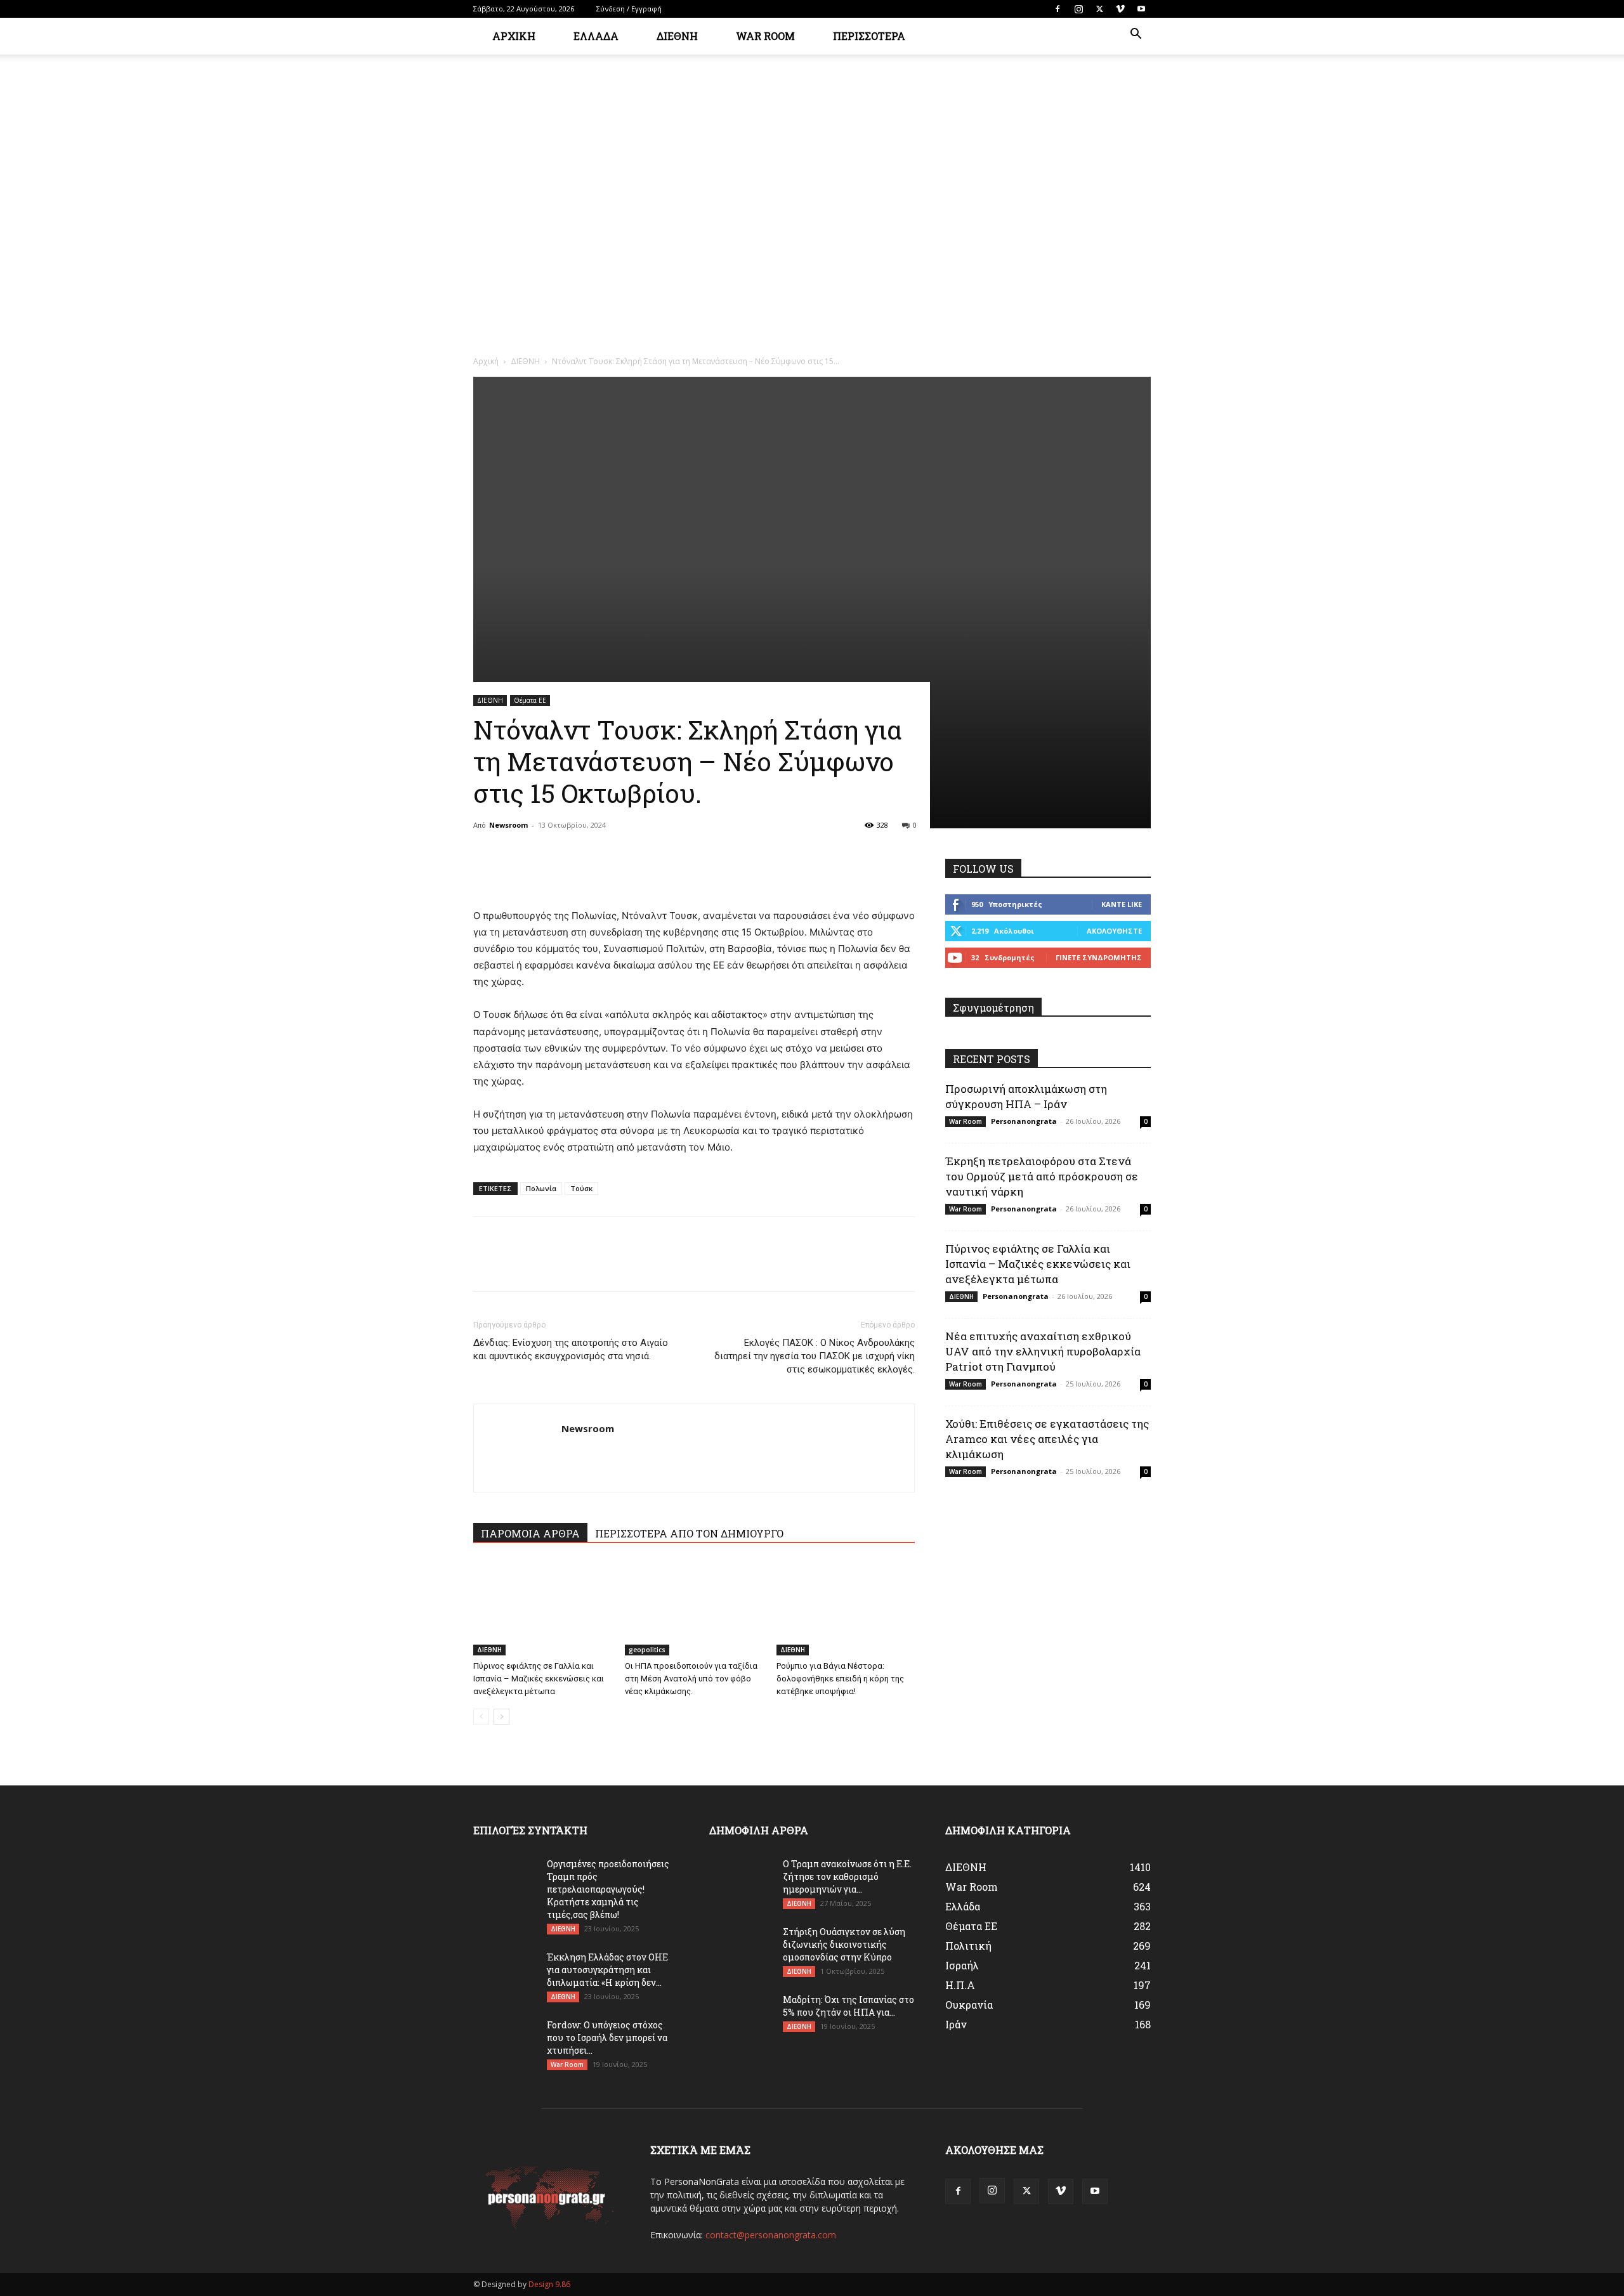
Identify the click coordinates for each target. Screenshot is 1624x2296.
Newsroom (508, 825)
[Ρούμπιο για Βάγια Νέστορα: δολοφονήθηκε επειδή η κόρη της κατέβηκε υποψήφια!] (846, 1608)
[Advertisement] (812, 251)
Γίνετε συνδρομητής (1099, 957)
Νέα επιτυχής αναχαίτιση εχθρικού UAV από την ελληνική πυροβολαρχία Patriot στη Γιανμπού (1043, 1351)
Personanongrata (1024, 1121)
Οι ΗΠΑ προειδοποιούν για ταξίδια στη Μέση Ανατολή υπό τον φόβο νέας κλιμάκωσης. (691, 1679)
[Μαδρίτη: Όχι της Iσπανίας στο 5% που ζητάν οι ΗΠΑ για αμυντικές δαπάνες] (741, 2016)
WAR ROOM (765, 36)
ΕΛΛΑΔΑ (596, 36)
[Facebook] (1058, 9)
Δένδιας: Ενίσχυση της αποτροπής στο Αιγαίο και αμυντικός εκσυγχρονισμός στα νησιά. (571, 1349)
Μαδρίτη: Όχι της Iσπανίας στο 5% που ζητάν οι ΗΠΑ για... (848, 2006)
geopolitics (647, 1650)
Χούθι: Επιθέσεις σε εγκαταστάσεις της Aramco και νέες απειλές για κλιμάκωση (1047, 1439)
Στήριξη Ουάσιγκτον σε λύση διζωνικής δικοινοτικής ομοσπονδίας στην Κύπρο (844, 1944)
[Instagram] (1078, 9)
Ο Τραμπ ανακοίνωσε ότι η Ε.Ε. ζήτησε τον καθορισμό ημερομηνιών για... (847, 1876)
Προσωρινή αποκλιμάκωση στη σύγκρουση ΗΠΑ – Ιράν (1026, 1096)
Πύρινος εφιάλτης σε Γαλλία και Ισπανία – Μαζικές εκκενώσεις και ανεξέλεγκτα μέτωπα (539, 1679)
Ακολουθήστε (1114, 931)
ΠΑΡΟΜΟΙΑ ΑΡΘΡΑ (530, 1533)
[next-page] (501, 1717)
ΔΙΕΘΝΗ (677, 36)
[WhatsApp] (573, 871)
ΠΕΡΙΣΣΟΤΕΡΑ (869, 36)
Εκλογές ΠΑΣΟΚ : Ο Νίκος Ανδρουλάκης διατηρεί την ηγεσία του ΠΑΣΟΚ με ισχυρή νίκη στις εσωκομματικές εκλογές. (815, 1356)
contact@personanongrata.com (771, 2235)
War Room (966, 1121)
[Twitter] (1099, 9)
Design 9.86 (549, 2284)
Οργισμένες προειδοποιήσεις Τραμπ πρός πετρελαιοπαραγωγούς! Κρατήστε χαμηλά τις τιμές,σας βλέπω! (608, 1889)
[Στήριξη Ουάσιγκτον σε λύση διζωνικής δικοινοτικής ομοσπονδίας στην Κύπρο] (741, 1948)
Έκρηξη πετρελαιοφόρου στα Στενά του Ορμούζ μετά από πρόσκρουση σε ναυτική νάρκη (1042, 1176)
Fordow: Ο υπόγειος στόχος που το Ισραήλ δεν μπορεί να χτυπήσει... (607, 2038)
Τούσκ (581, 1188)
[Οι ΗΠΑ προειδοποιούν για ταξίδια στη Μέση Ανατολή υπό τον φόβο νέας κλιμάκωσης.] (694, 1608)
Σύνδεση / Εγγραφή (629, 9)
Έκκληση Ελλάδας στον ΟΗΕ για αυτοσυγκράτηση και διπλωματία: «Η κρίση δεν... (607, 1970)
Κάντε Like (1122, 904)
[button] (1136, 35)
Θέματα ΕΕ (530, 700)
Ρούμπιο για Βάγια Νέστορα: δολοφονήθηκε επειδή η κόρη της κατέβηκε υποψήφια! (840, 1679)
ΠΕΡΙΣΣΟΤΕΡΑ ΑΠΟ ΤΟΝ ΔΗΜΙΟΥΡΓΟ (689, 1533)
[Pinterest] (544, 871)
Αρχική (514, 36)
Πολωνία (541, 1188)
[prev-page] (481, 1717)
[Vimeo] (1120, 9)
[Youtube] (1141, 9)
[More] (603, 871)
